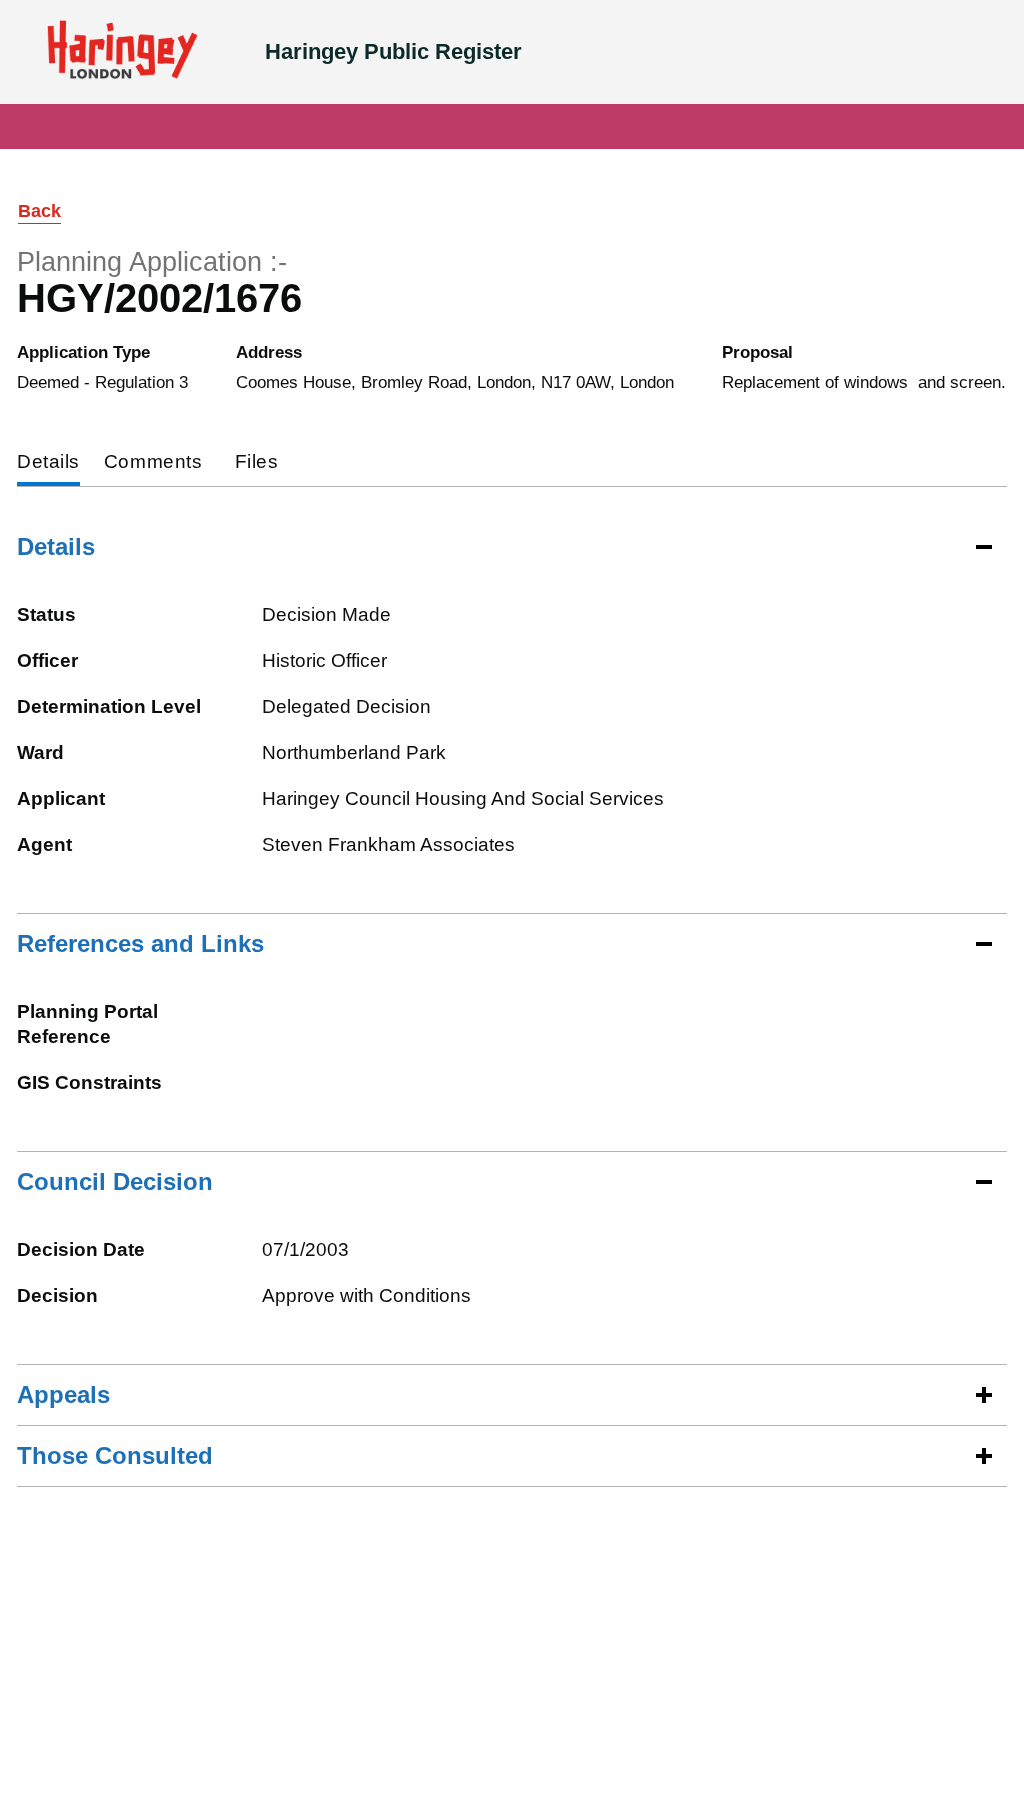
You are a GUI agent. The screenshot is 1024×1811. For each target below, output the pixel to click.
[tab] (48, 463)
